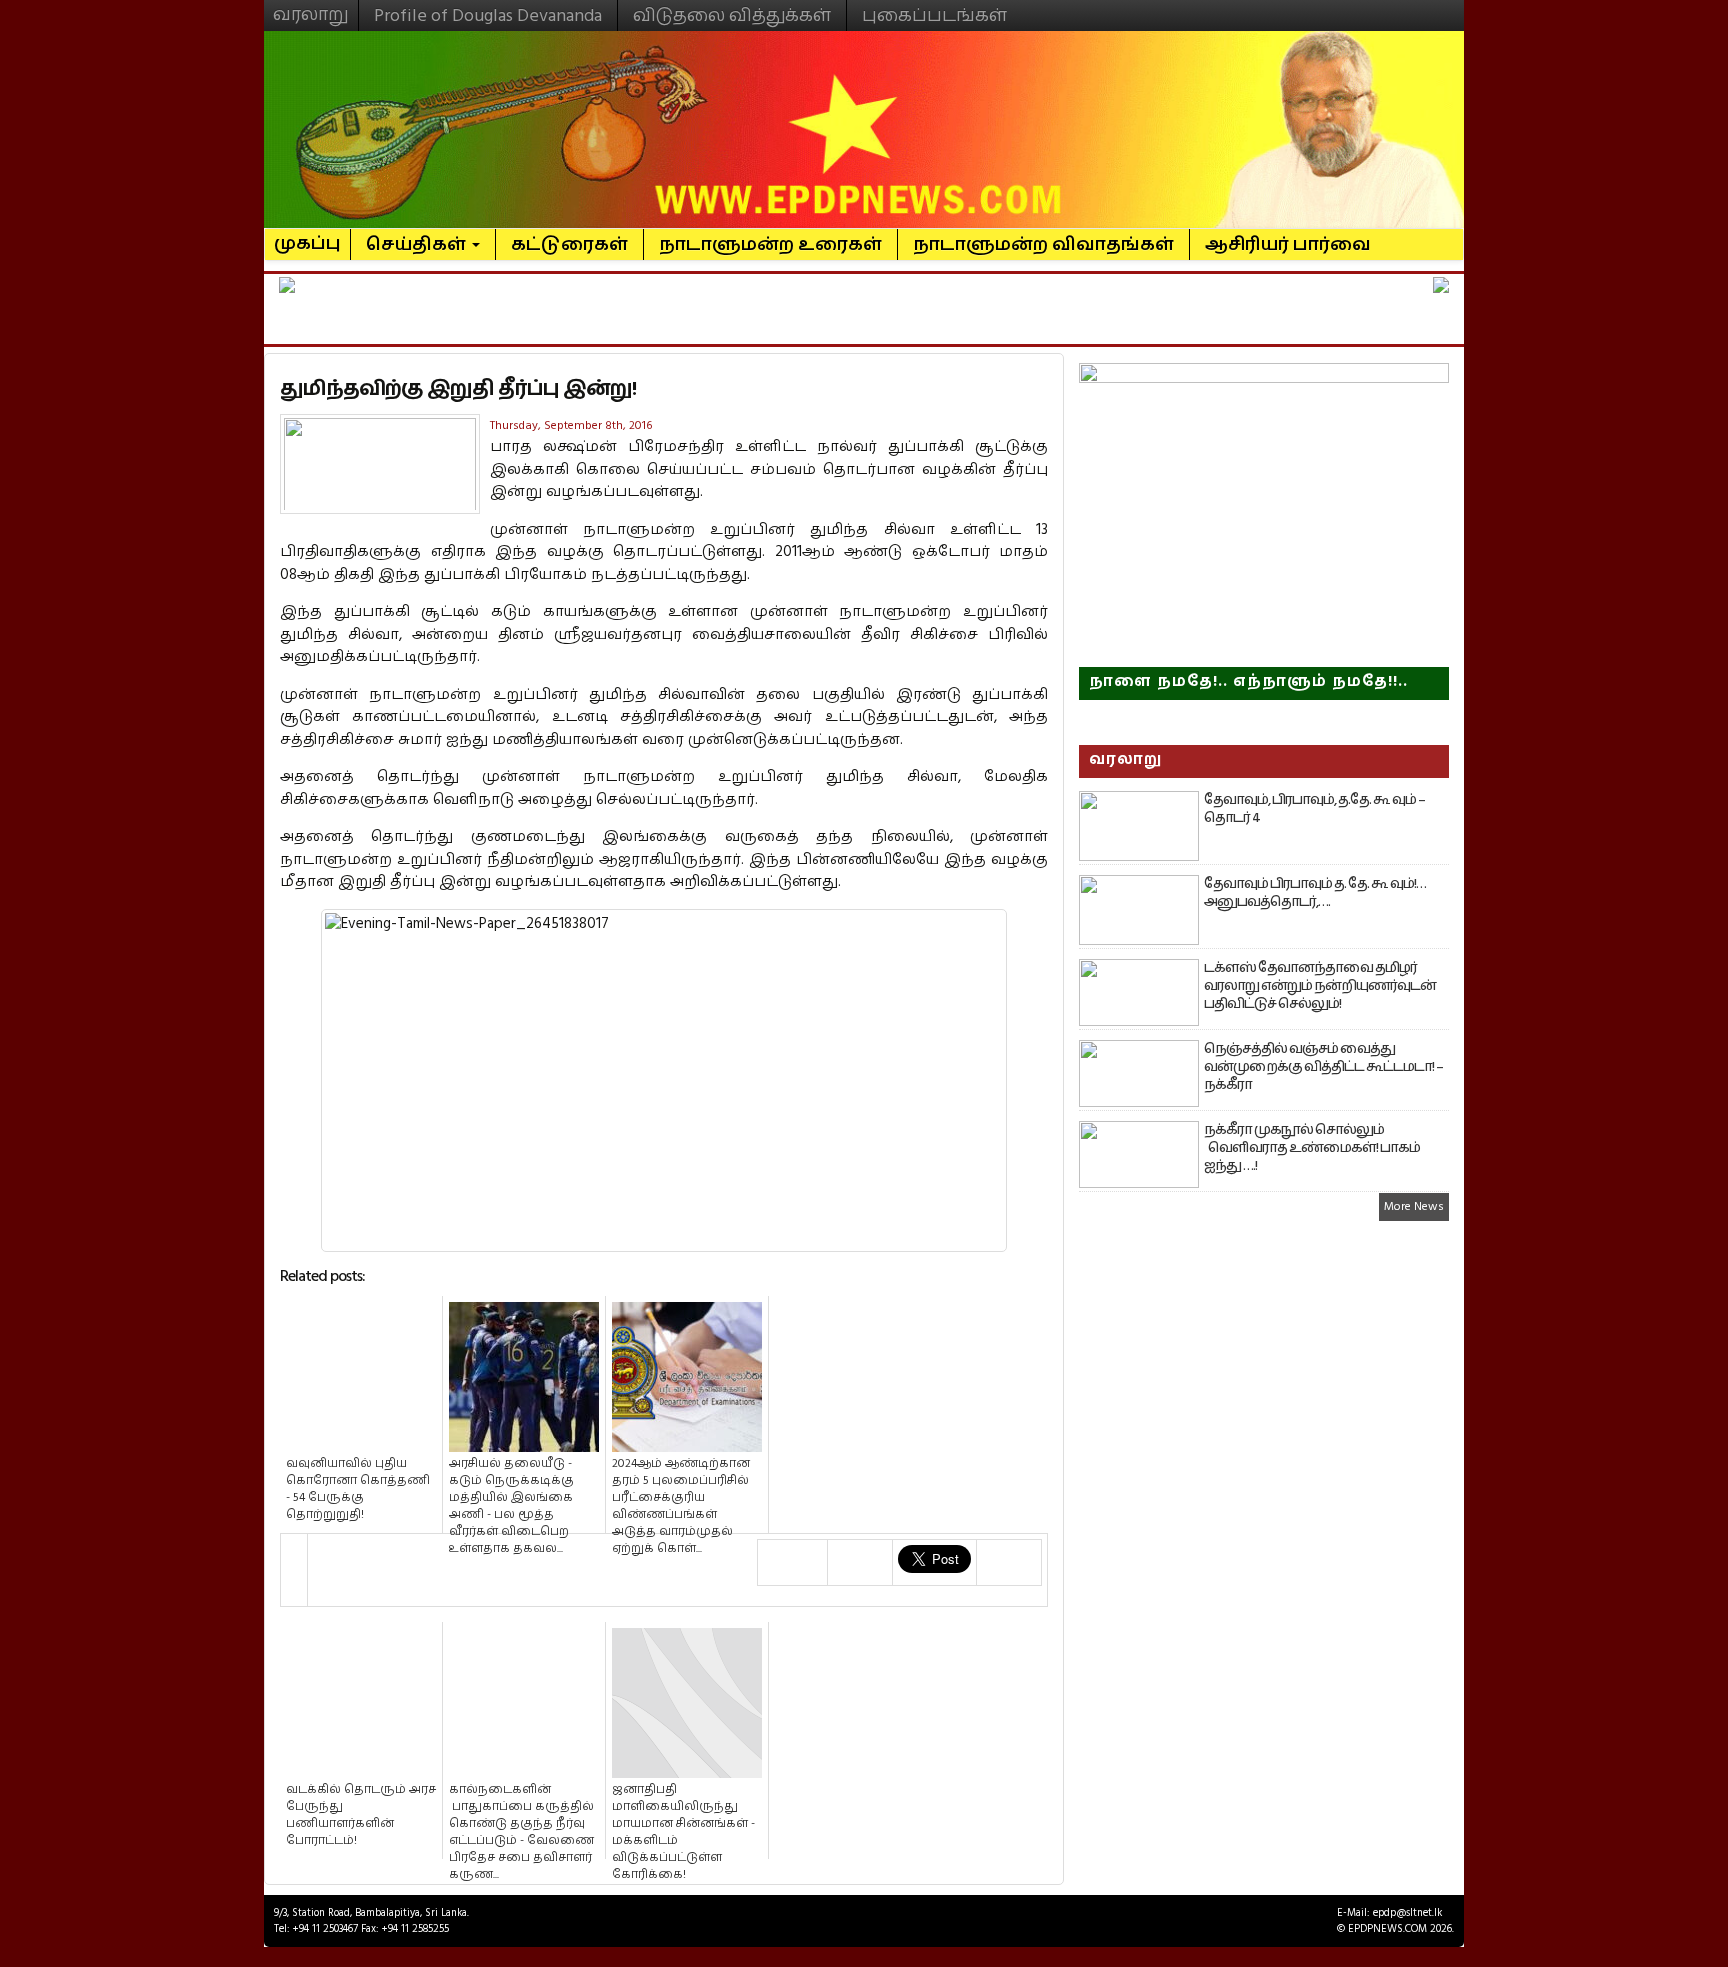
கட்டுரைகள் (569, 244)
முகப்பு (307, 235)
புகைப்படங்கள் (934, 15)
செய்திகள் (418, 244)
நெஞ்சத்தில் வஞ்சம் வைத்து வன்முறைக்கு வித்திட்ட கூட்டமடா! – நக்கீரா (1323, 1067)
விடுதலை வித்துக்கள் (732, 15)
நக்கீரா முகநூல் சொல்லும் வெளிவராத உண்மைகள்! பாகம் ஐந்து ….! (1312, 1148)
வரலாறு (311, 6)
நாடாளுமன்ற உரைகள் (770, 244)
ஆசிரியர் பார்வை (1288, 244)
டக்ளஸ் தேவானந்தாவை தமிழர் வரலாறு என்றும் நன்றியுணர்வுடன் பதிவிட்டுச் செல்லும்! (1320, 986)
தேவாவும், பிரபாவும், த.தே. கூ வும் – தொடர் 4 (1314, 809)
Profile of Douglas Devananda (488, 15)
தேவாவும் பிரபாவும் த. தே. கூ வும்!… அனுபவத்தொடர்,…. (1315, 893)
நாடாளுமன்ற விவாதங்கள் (1043, 244)
